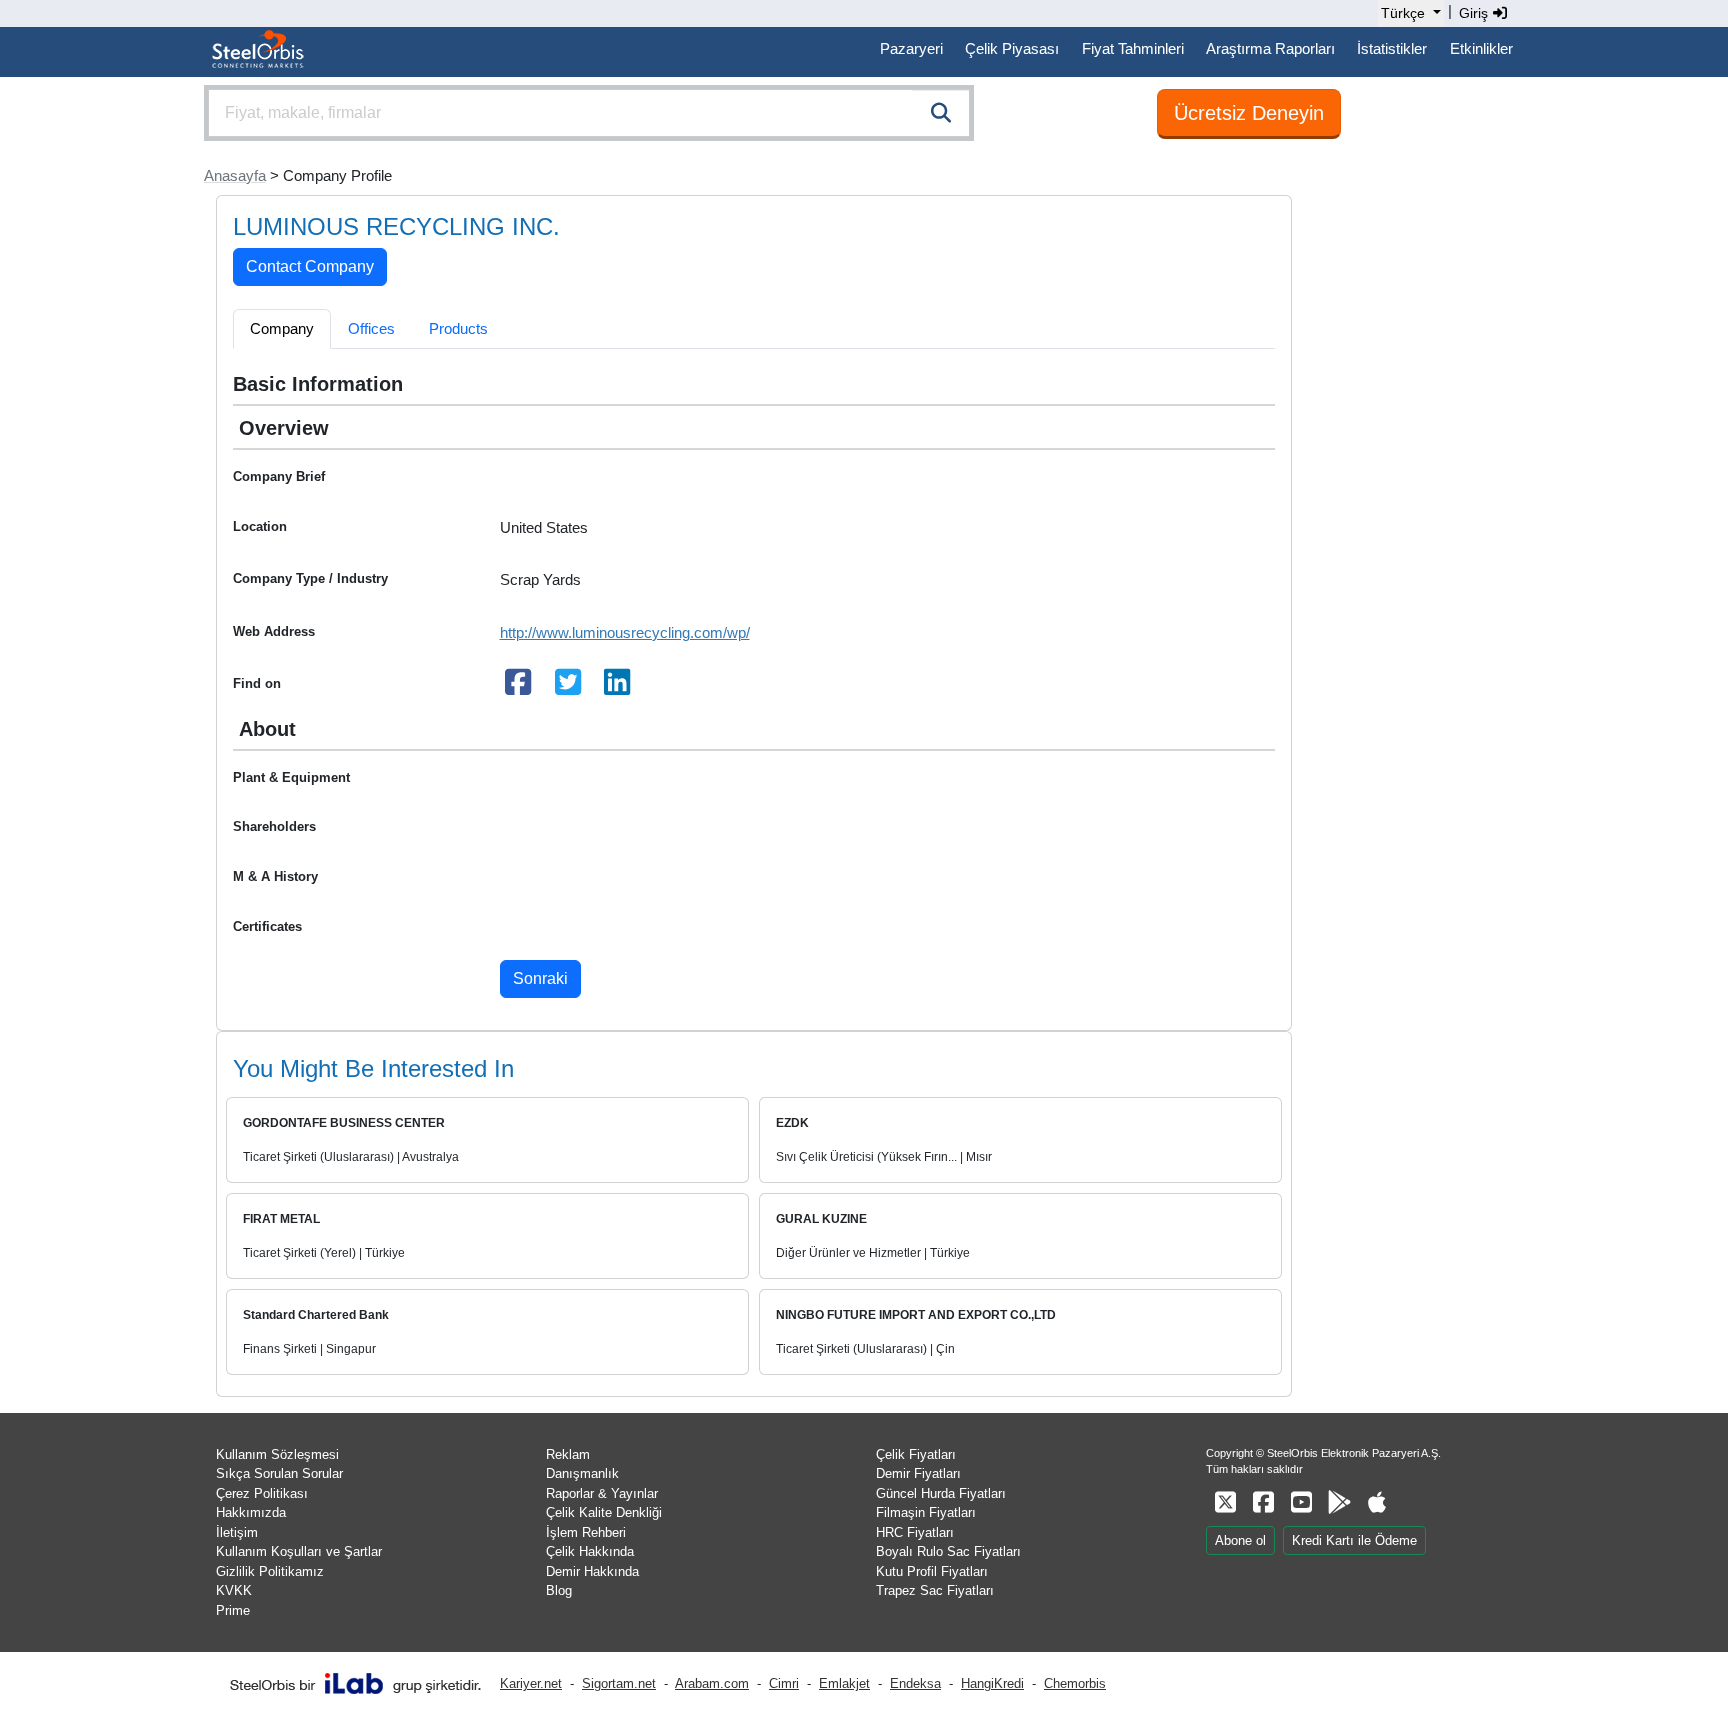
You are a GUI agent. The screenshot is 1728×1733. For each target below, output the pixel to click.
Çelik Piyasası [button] (1012, 48)
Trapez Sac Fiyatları (935, 1590)
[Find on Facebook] (519, 687)
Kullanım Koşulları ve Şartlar (299, 1551)
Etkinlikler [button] (1481, 48)
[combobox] (589, 113)
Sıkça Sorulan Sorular (279, 1473)
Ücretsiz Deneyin (1249, 113)
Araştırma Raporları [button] (1270, 48)
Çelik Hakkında (590, 1551)
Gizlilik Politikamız (270, 1571)
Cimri (784, 1683)
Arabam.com (712, 1683)
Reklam (568, 1454)
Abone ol (1240, 1540)
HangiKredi (992, 1683)
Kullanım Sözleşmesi (277, 1454)
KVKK (234, 1590)
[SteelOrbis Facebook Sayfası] (1263, 1502)
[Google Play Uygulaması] (1339, 1502)
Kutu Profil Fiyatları (932, 1571)
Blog (559, 1590)
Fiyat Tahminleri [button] (1133, 48)
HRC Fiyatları (915, 1532)
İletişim (237, 1532)
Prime (233, 1610)
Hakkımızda (251, 1512)
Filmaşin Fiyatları (926, 1512)
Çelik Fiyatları (916, 1454)
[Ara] (941, 113)
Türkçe (1403, 13)
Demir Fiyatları (918, 1473)
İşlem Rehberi (586, 1532)
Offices (371, 328)
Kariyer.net (531, 1683)
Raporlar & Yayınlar (602, 1493)
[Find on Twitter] (568, 687)
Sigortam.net (619, 1683)
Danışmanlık (582, 1473)
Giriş (1475, 13)
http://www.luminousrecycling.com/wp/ (625, 632)
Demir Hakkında (592, 1571)
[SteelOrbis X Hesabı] (1225, 1502)
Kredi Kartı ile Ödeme (1354, 1540)
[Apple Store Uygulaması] (1377, 1502)
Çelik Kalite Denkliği (604, 1512)
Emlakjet (844, 1683)
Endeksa (915, 1683)
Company (282, 328)
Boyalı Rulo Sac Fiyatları (948, 1551)
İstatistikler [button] (1392, 48)
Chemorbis (1075, 1683)
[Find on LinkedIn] (618, 687)
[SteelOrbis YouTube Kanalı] (1301, 1502)
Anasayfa (235, 175)
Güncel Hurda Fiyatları (941, 1493)
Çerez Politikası (262, 1493)
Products (458, 328)
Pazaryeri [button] (911, 48)
